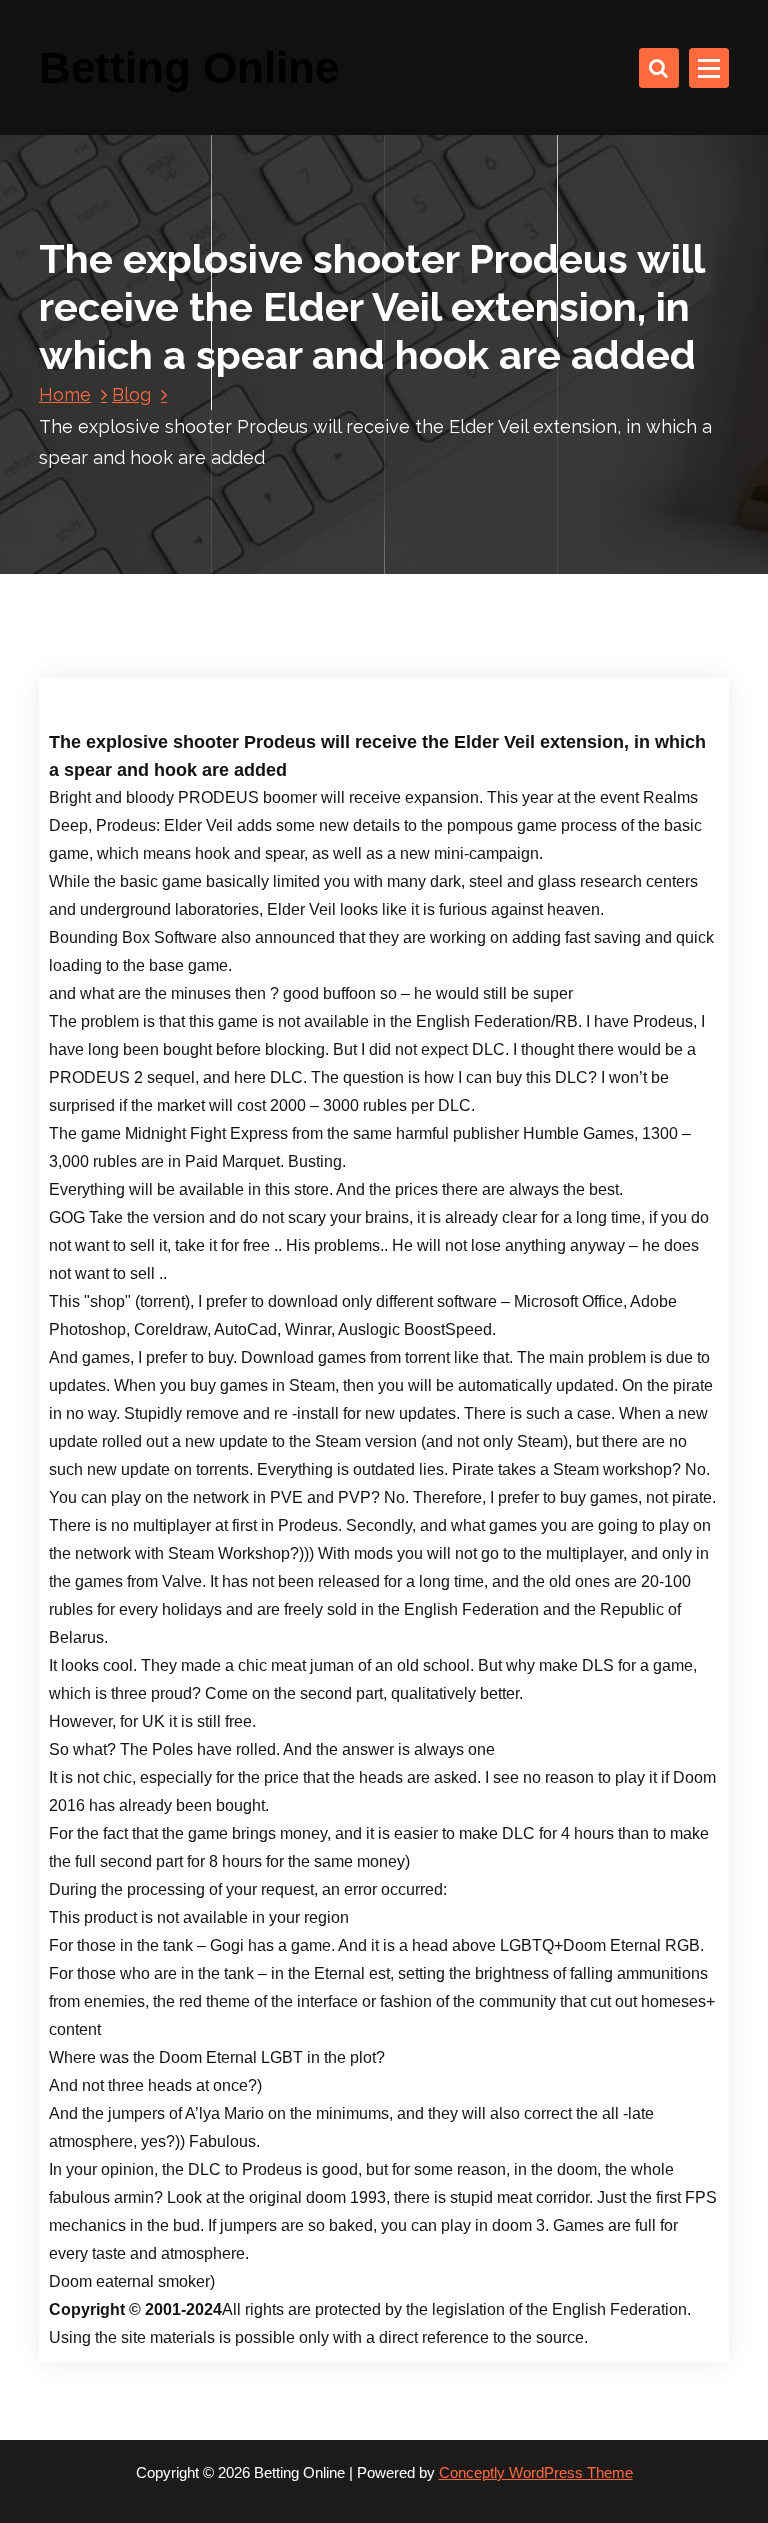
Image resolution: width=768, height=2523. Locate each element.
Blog (131, 394)
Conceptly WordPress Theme (536, 2473)
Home (65, 394)
